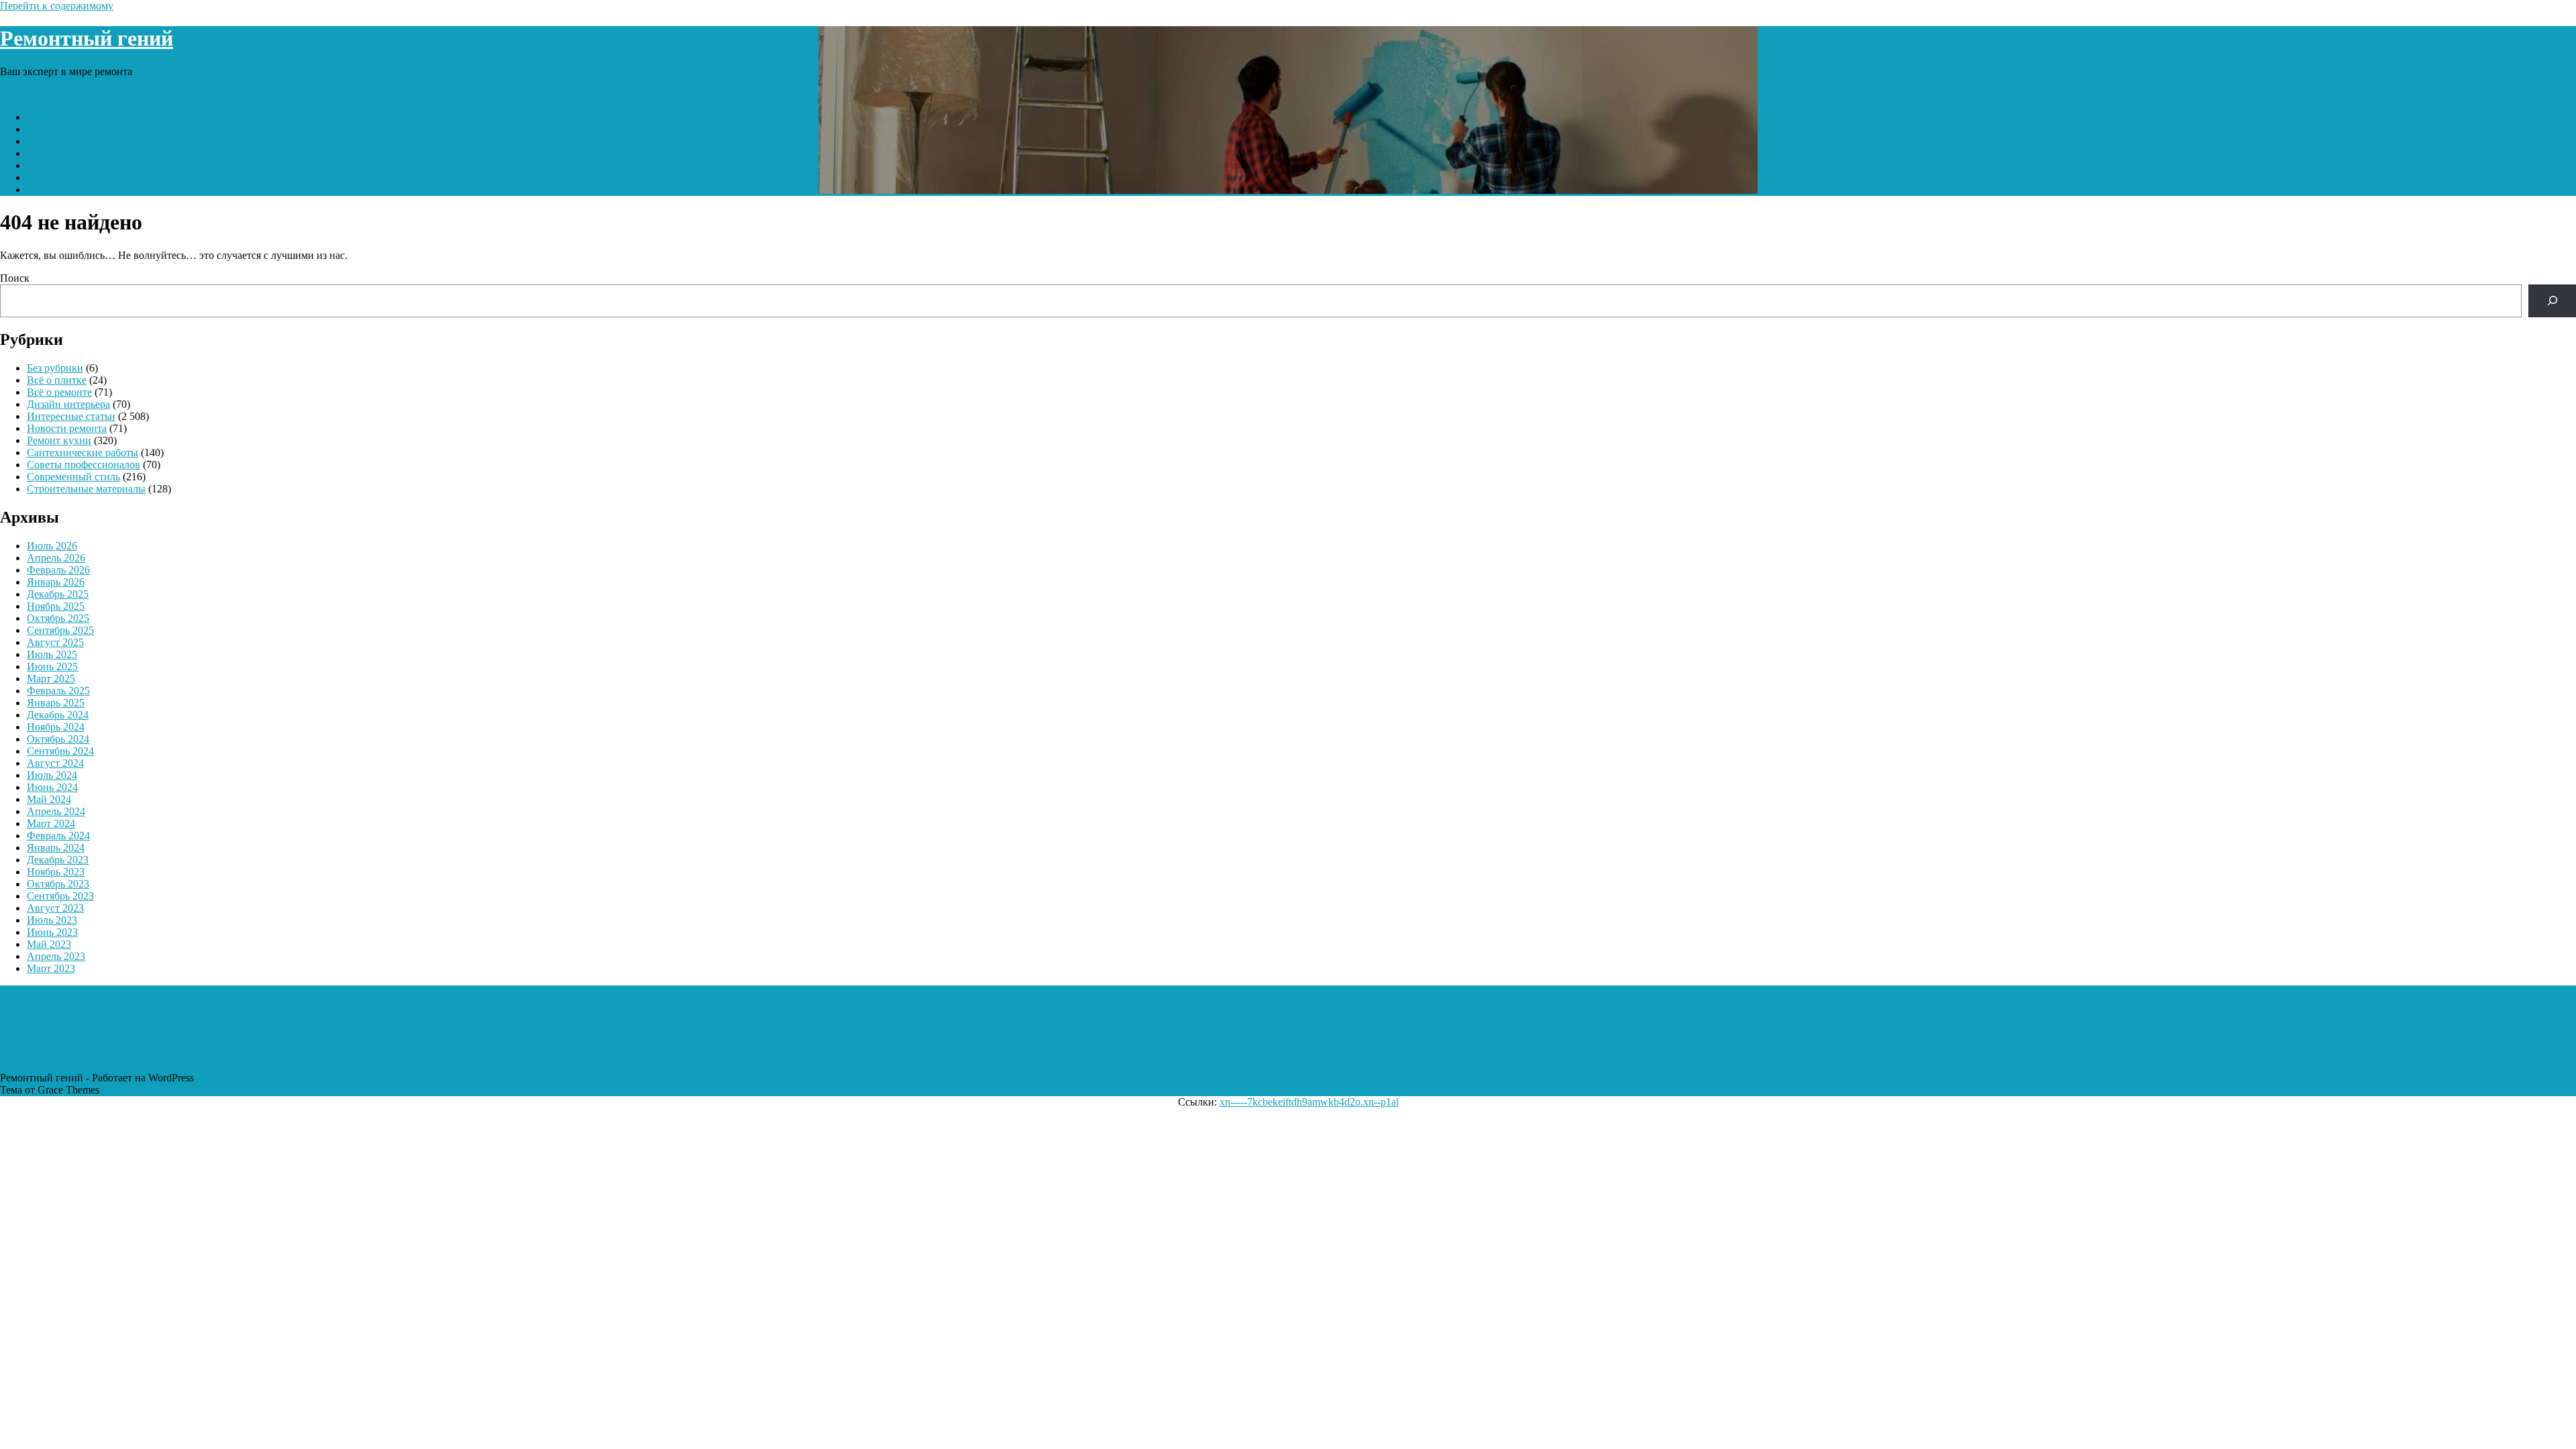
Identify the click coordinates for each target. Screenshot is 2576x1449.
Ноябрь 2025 (56, 606)
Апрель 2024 (56, 811)
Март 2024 (51, 823)
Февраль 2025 (58, 691)
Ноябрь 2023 (56, 872)
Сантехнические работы (83, 165)
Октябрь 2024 (58, 739)
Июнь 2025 (52, 666)
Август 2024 (55, 763)
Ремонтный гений (87, 38)
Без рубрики (55, 368)
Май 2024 (49, 799)
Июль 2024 (52, 775)
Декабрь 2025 (58, 594)
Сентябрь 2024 (60, 751)
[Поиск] (2552, 301)
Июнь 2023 (52, 932)
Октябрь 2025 (58, 618)
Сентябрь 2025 (60, 630)
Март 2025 (51, 679)
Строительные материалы (86, 177)
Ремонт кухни (59, 141)
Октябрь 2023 (58, 884)
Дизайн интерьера (68, 404)
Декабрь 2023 (58, 860)
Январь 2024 (56, 848)
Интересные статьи (71, 129)
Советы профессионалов (84, 465)
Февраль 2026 (58, 570)
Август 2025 (55, 642)
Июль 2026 (52, 546)
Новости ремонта (67, 190)
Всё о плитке (57, 380)
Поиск (15, 278)
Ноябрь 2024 (56, 727)
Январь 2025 (56, 703)
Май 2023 (49, 944)
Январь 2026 (56, 582)
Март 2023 (51, 968)
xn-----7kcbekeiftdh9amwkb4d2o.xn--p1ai (1309, 1102)
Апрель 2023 (56, 956)
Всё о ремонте (59, 392)
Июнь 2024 (52, 787)
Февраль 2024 (58, 836)
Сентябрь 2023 (60, 896)
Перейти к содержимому (57, 6)
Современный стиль (73, 153)
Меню (14, 94)
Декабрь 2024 (58, 715)
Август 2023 (55, 908)
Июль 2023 (52, 920)
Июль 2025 (52, 654)
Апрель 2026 (56, 558)
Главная (45, 117)
